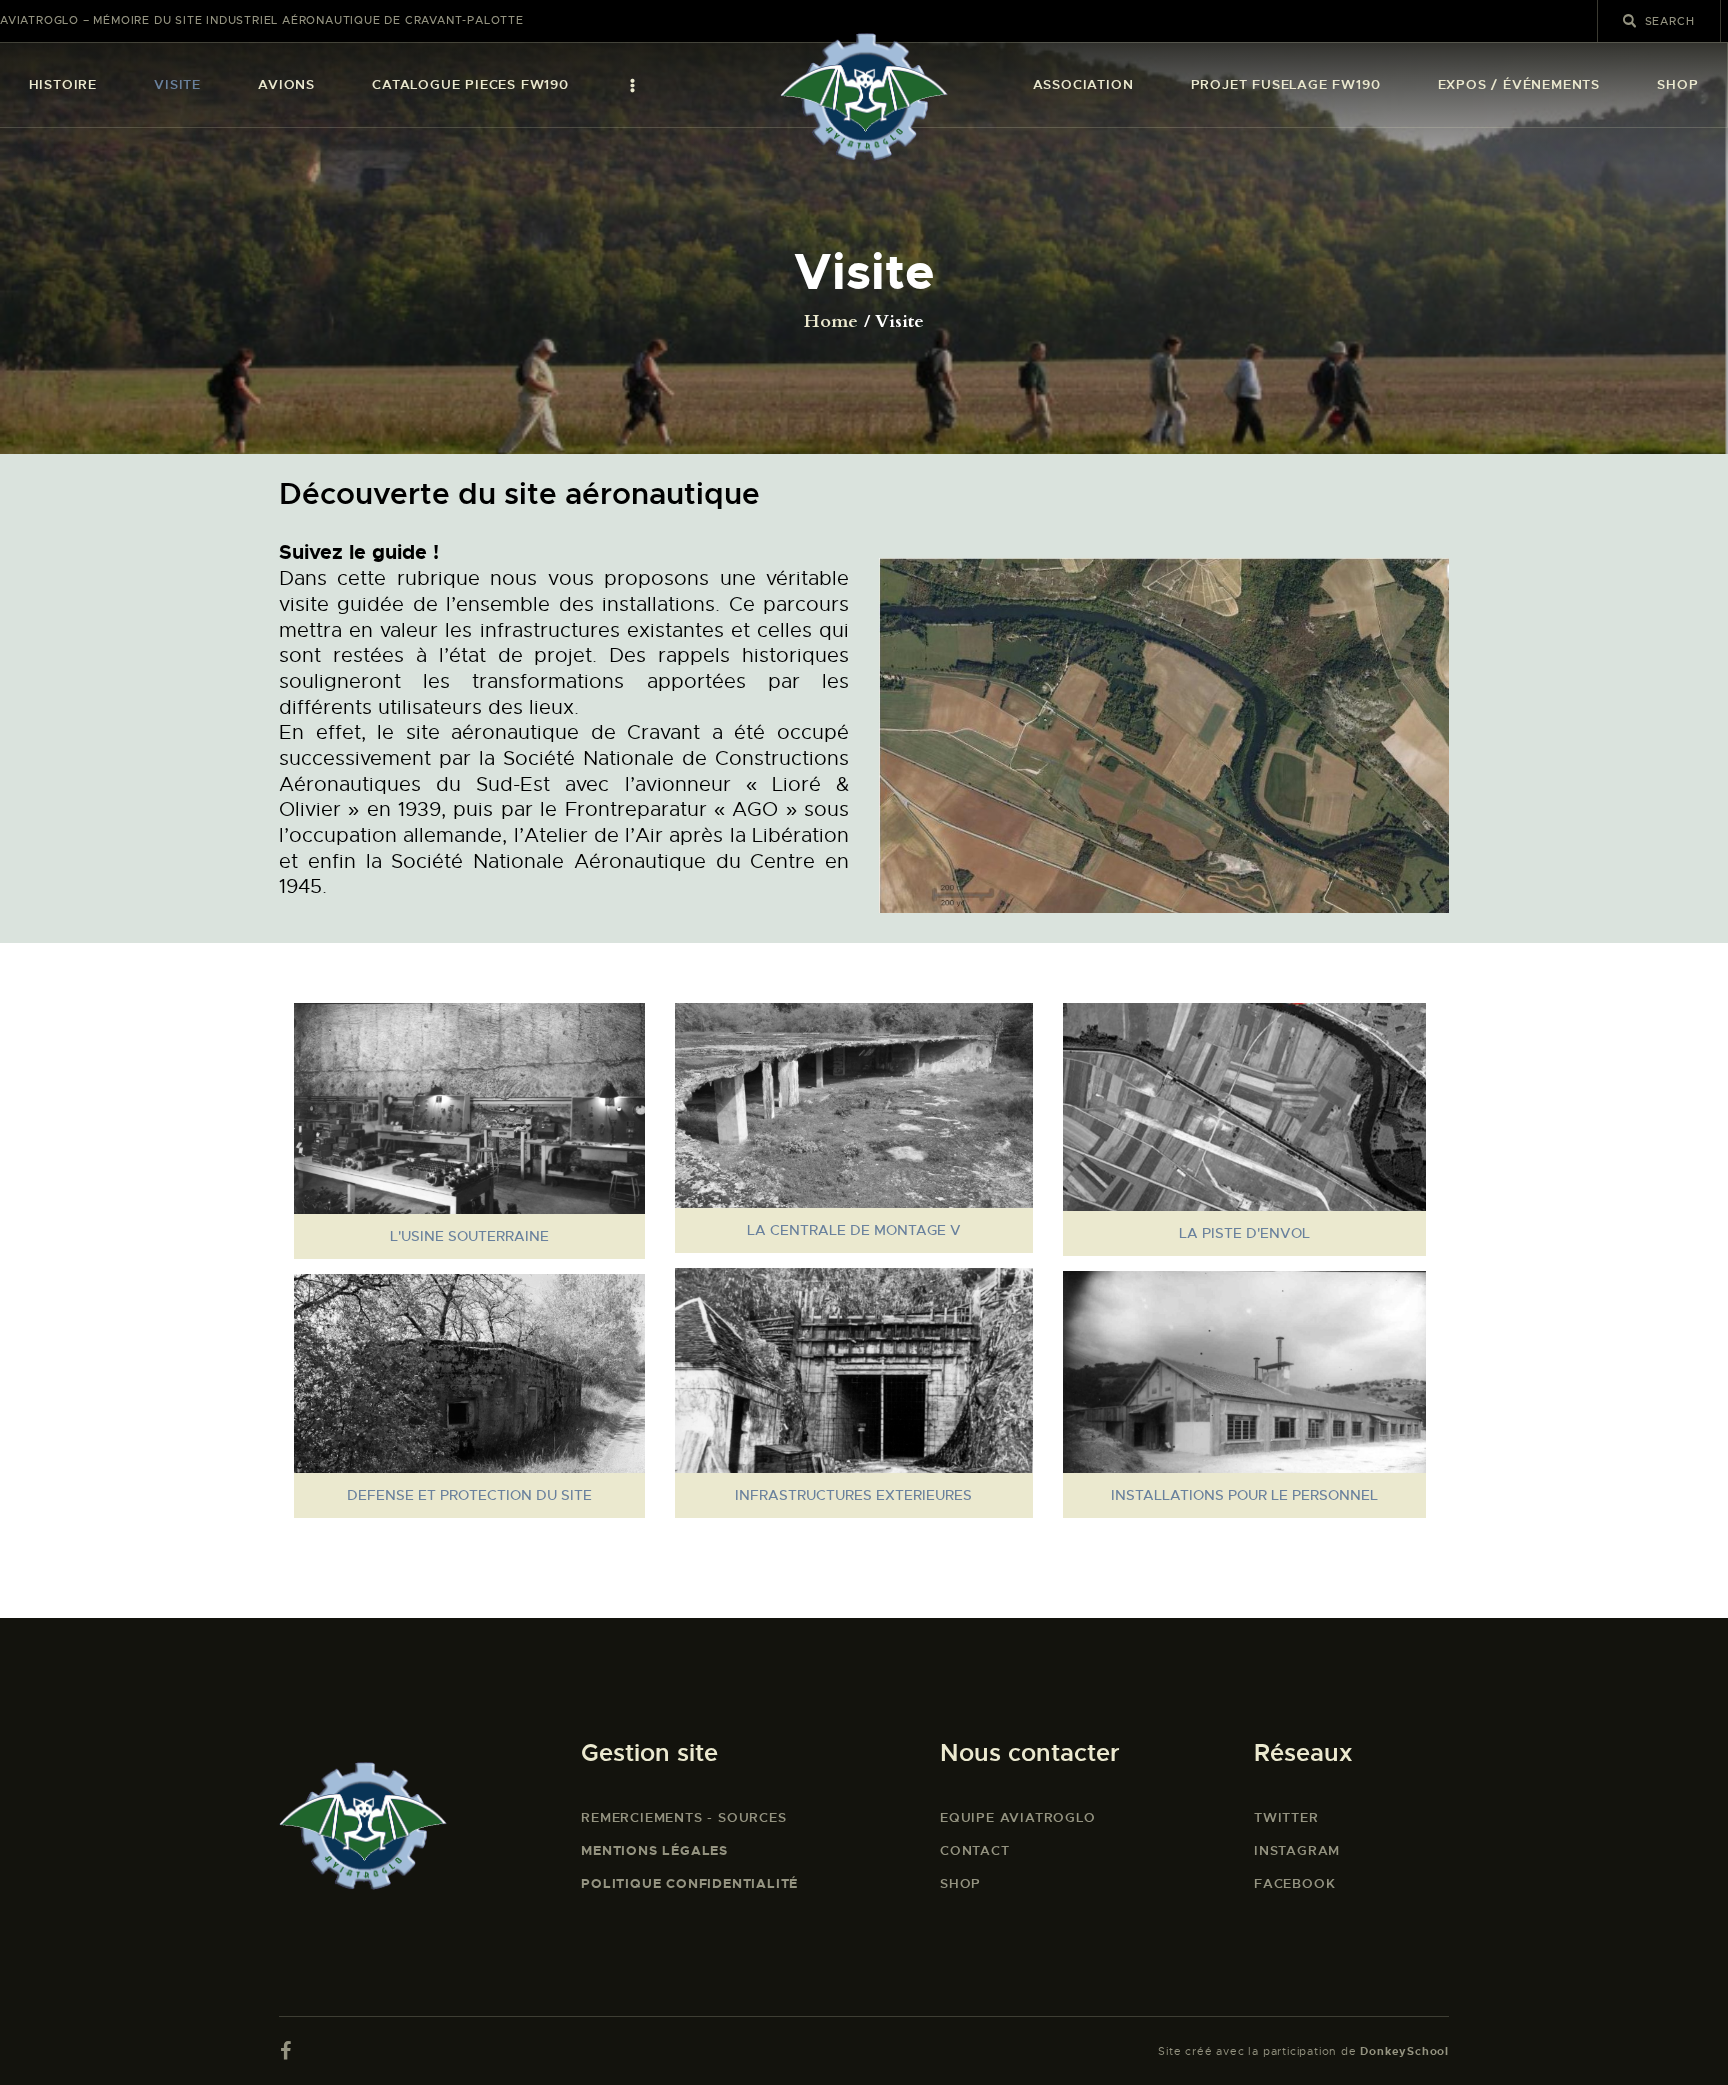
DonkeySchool (1404, 2051)
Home (831, 322)
